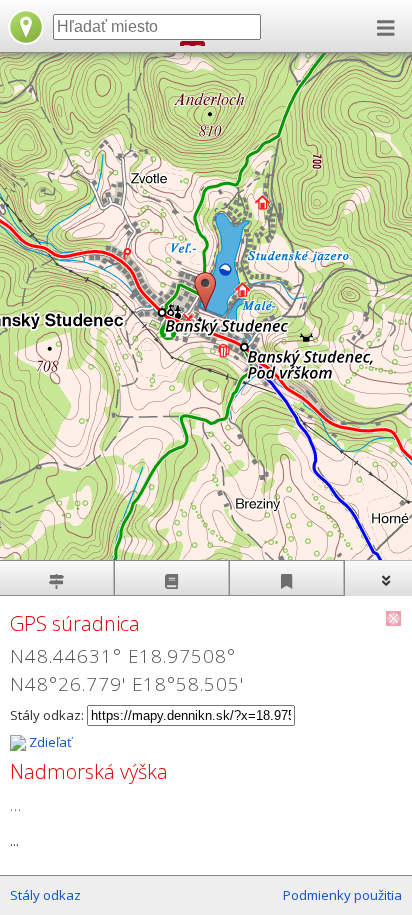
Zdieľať (49, 742)
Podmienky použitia (342, 895)
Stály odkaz (45, 895)
